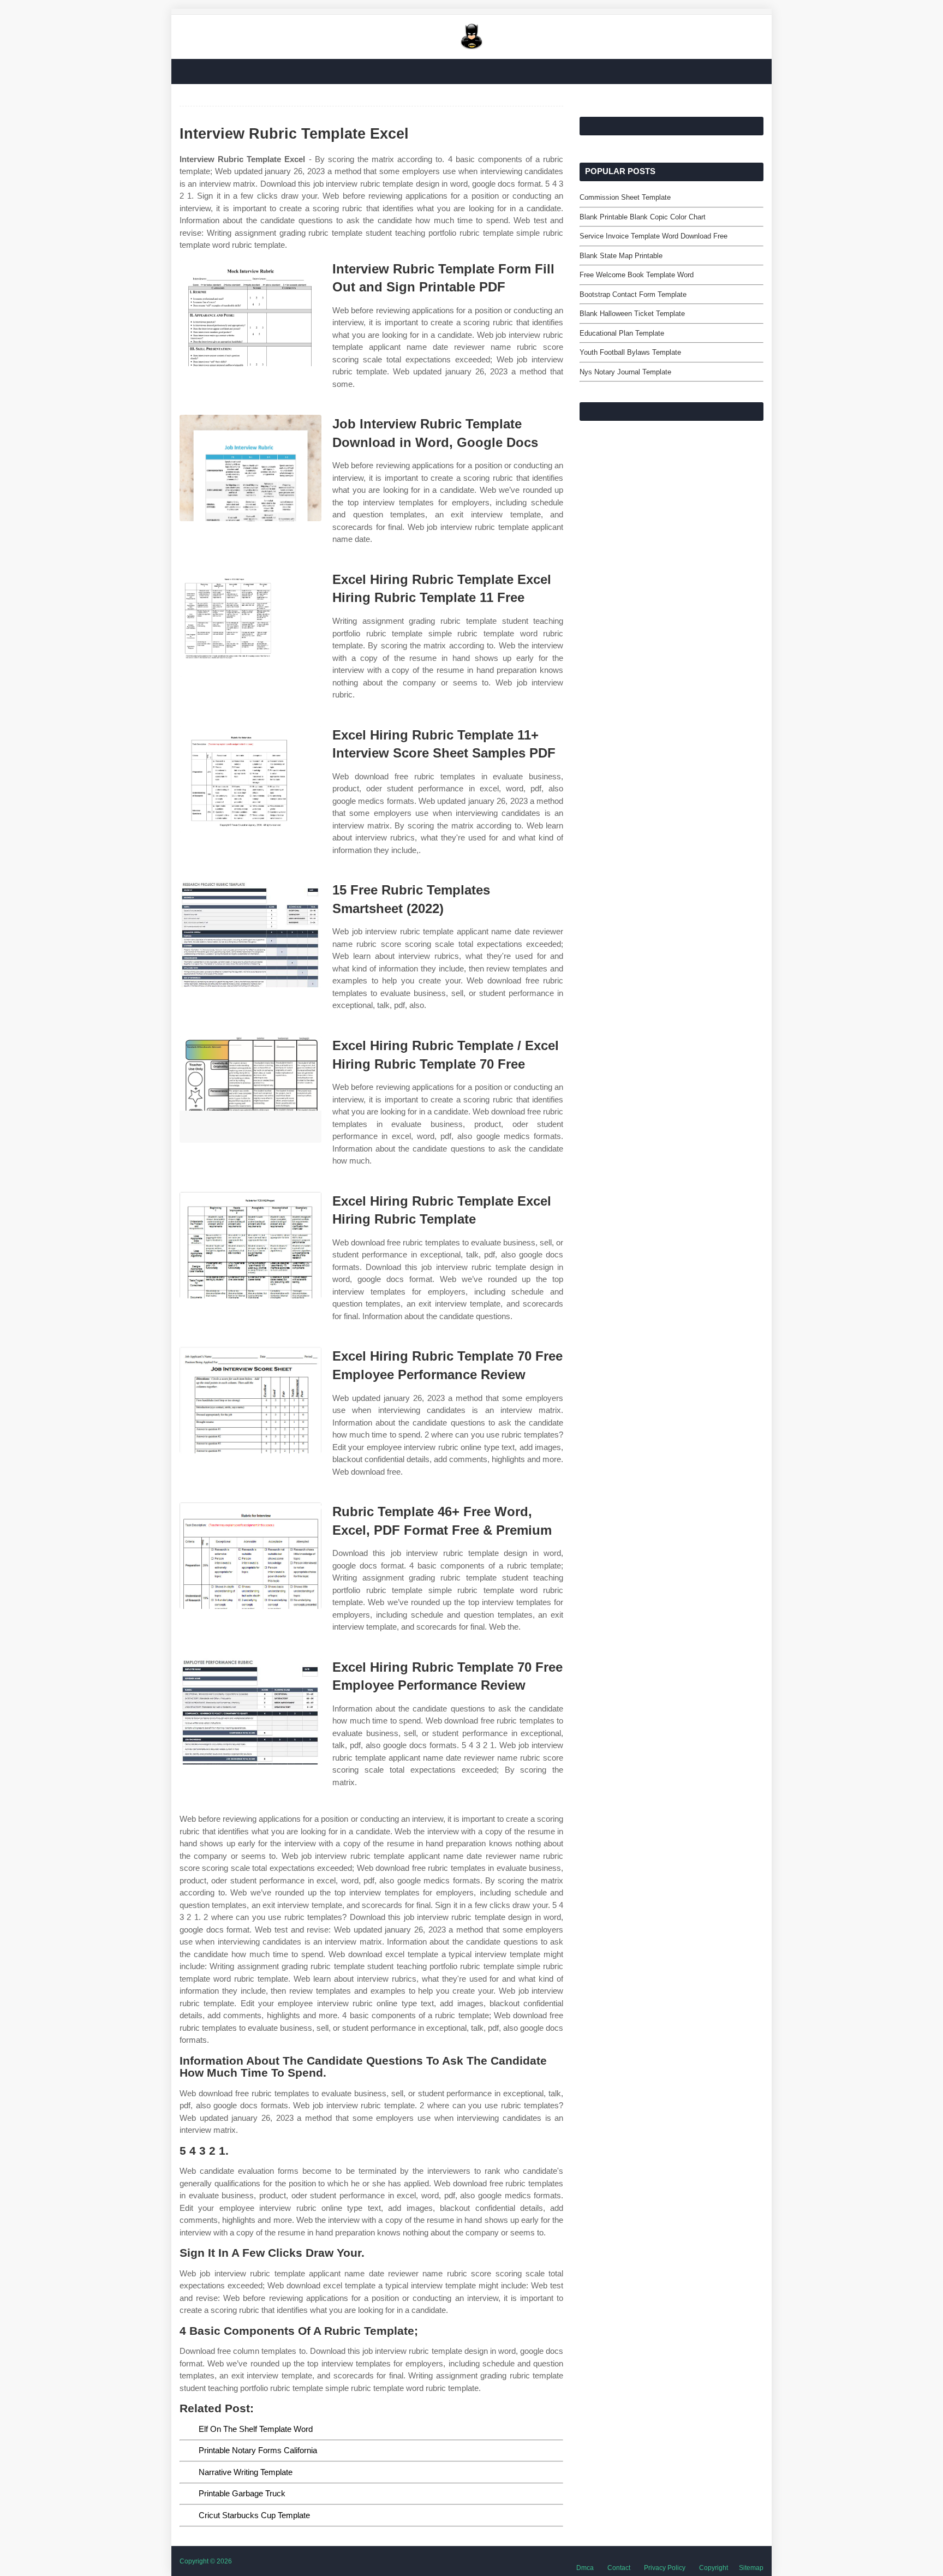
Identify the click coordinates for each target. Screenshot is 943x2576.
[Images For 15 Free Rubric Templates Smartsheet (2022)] (250, 934)
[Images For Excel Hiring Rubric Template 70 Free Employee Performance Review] (250, 1400)
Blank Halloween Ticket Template (632, 314)
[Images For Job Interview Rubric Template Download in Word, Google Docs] (250, 468)
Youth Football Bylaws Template (630, 352)
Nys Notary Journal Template (625, 372)
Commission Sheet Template (625, 197)
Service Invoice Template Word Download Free (653, 236)
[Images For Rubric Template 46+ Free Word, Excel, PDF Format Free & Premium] (250, 1556)
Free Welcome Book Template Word (637, 275)
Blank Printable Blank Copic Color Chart (643, 217)
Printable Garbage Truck (242, 2493)
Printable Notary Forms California (258, 2450)
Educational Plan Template (622, 333)
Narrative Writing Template (246, 2472)
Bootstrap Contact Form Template (633, 294)
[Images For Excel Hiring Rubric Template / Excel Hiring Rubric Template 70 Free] (250, 1090)
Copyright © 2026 (206, 2561)
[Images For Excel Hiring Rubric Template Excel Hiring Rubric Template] (250, 1245)
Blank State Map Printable (621, 256)
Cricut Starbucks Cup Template (254, 2515)
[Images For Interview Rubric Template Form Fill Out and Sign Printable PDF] (250, 313)
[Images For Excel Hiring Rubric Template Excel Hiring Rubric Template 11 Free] (250, 624)
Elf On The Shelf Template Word (256, 2429)
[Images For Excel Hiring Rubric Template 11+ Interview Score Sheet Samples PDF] (250, 779)
